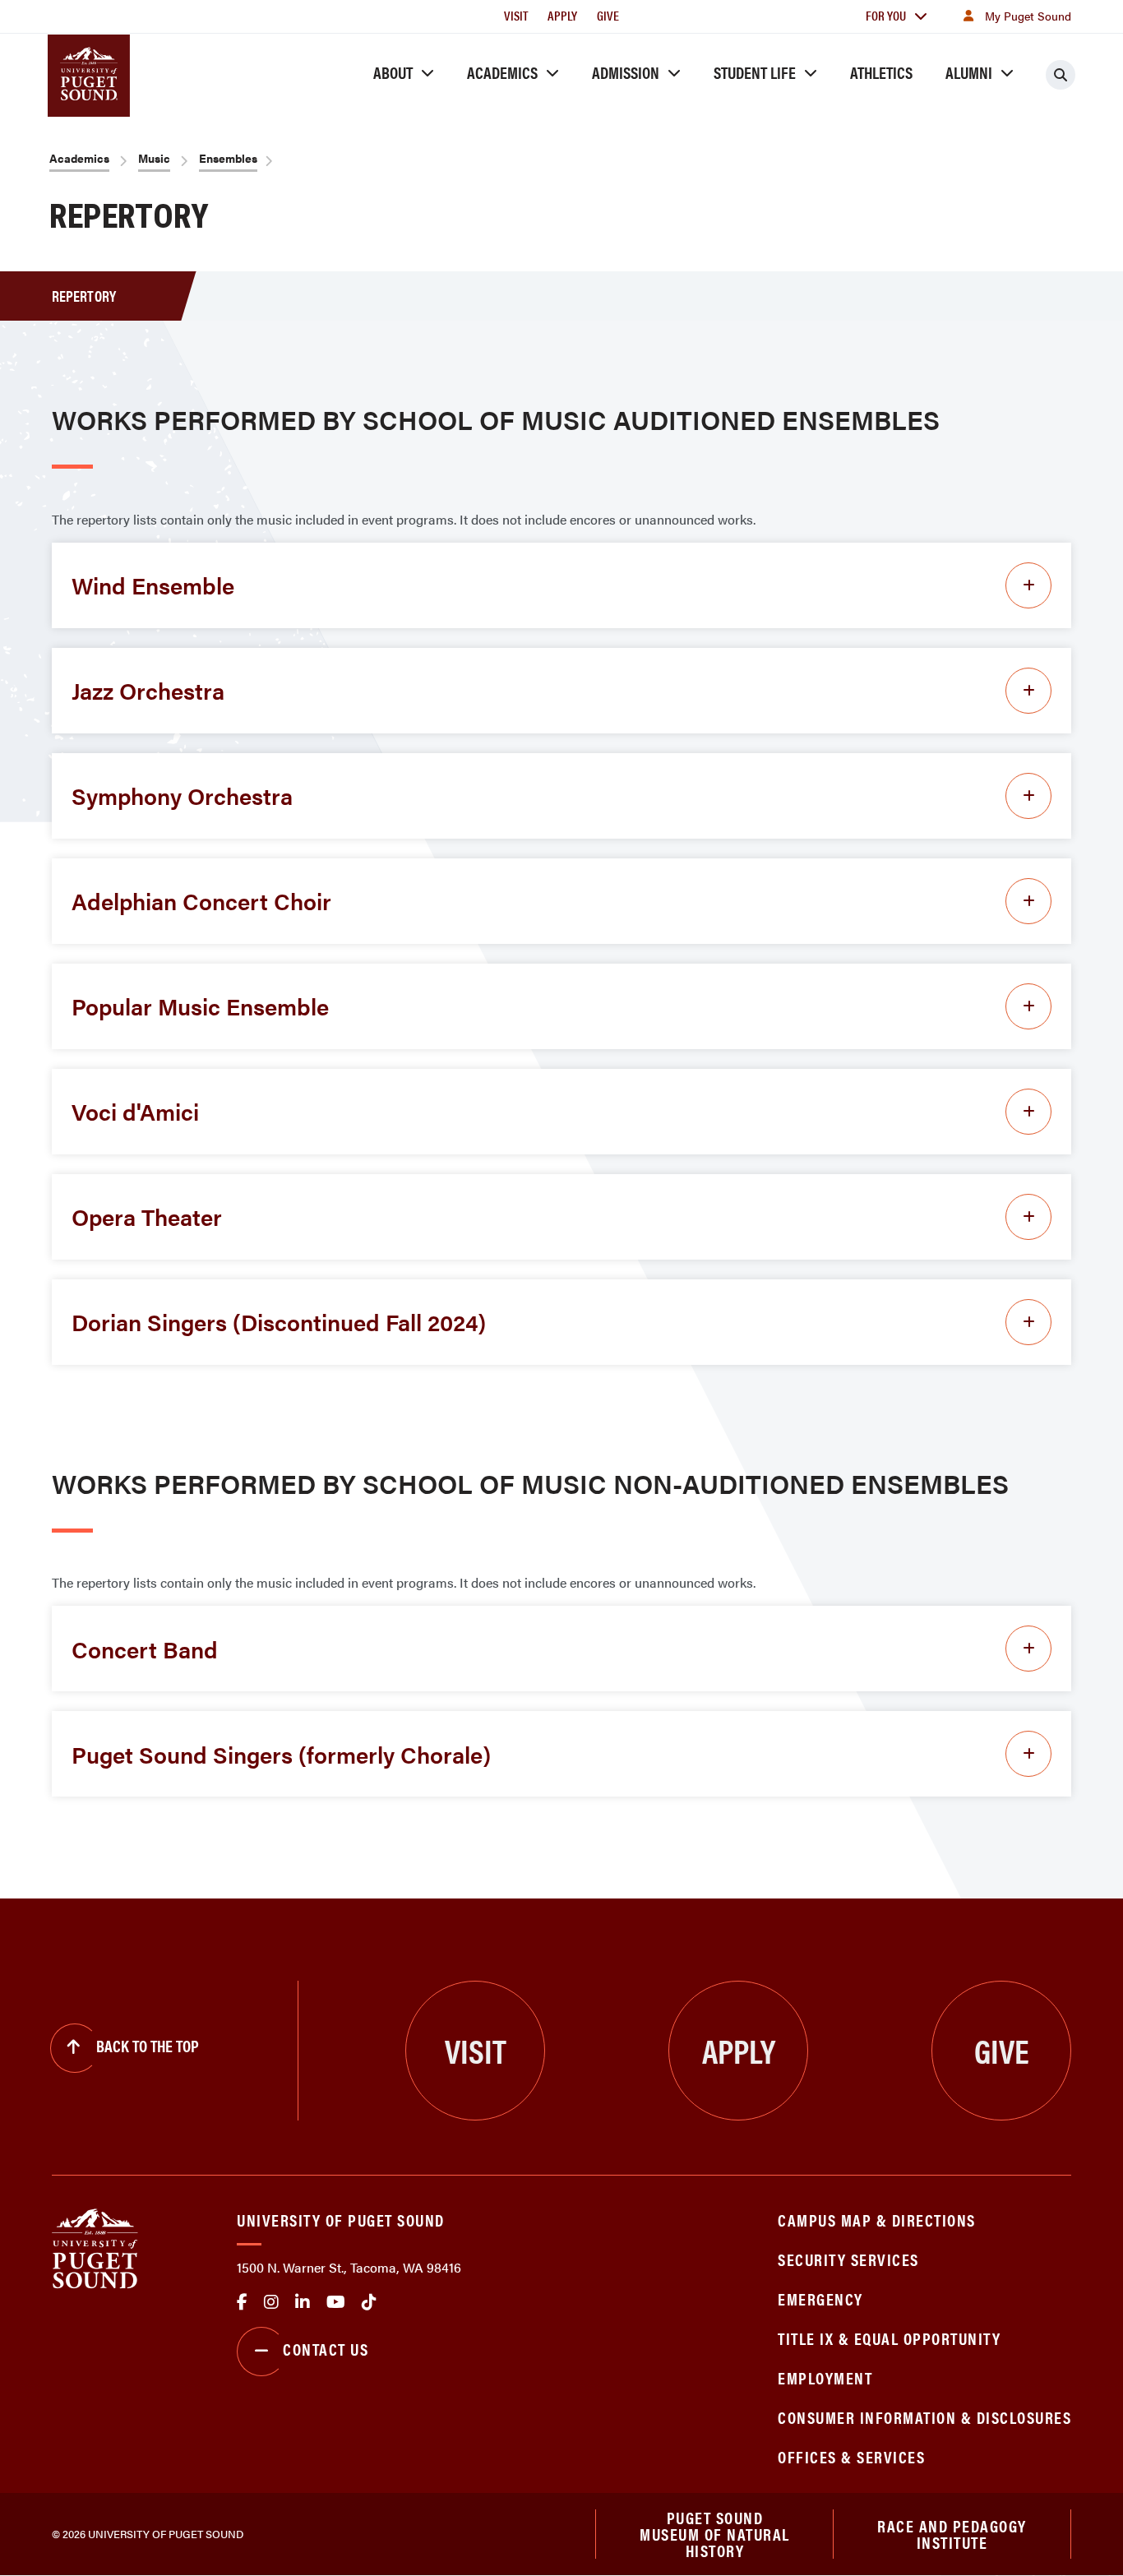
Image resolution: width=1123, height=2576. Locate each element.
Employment (825, 2377)
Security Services (848, 2259)
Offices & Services (851, 2456)
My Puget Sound (1028, 16)
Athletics (881, 72)
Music (154, 158)
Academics (502, 72)
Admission (626, 72)
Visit (516, 15)
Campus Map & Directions (877, 2220)
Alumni (969, 72)
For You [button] (886, 15)
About (393, 72)
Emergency (820, 2299)
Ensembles (228, 158)
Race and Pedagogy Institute (952, 2534)
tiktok (369, 2302)
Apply (562, 15)
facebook (242, 2302)
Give (608, 15)
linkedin (303, 2302)
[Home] (95, 2247)
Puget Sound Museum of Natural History (715, 2534)
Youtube (336, 2302)
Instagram (271, 2302)
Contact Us (326, 2349)
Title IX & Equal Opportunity (889, 2338)
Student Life (755, 72)
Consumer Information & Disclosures (924, 2417)
